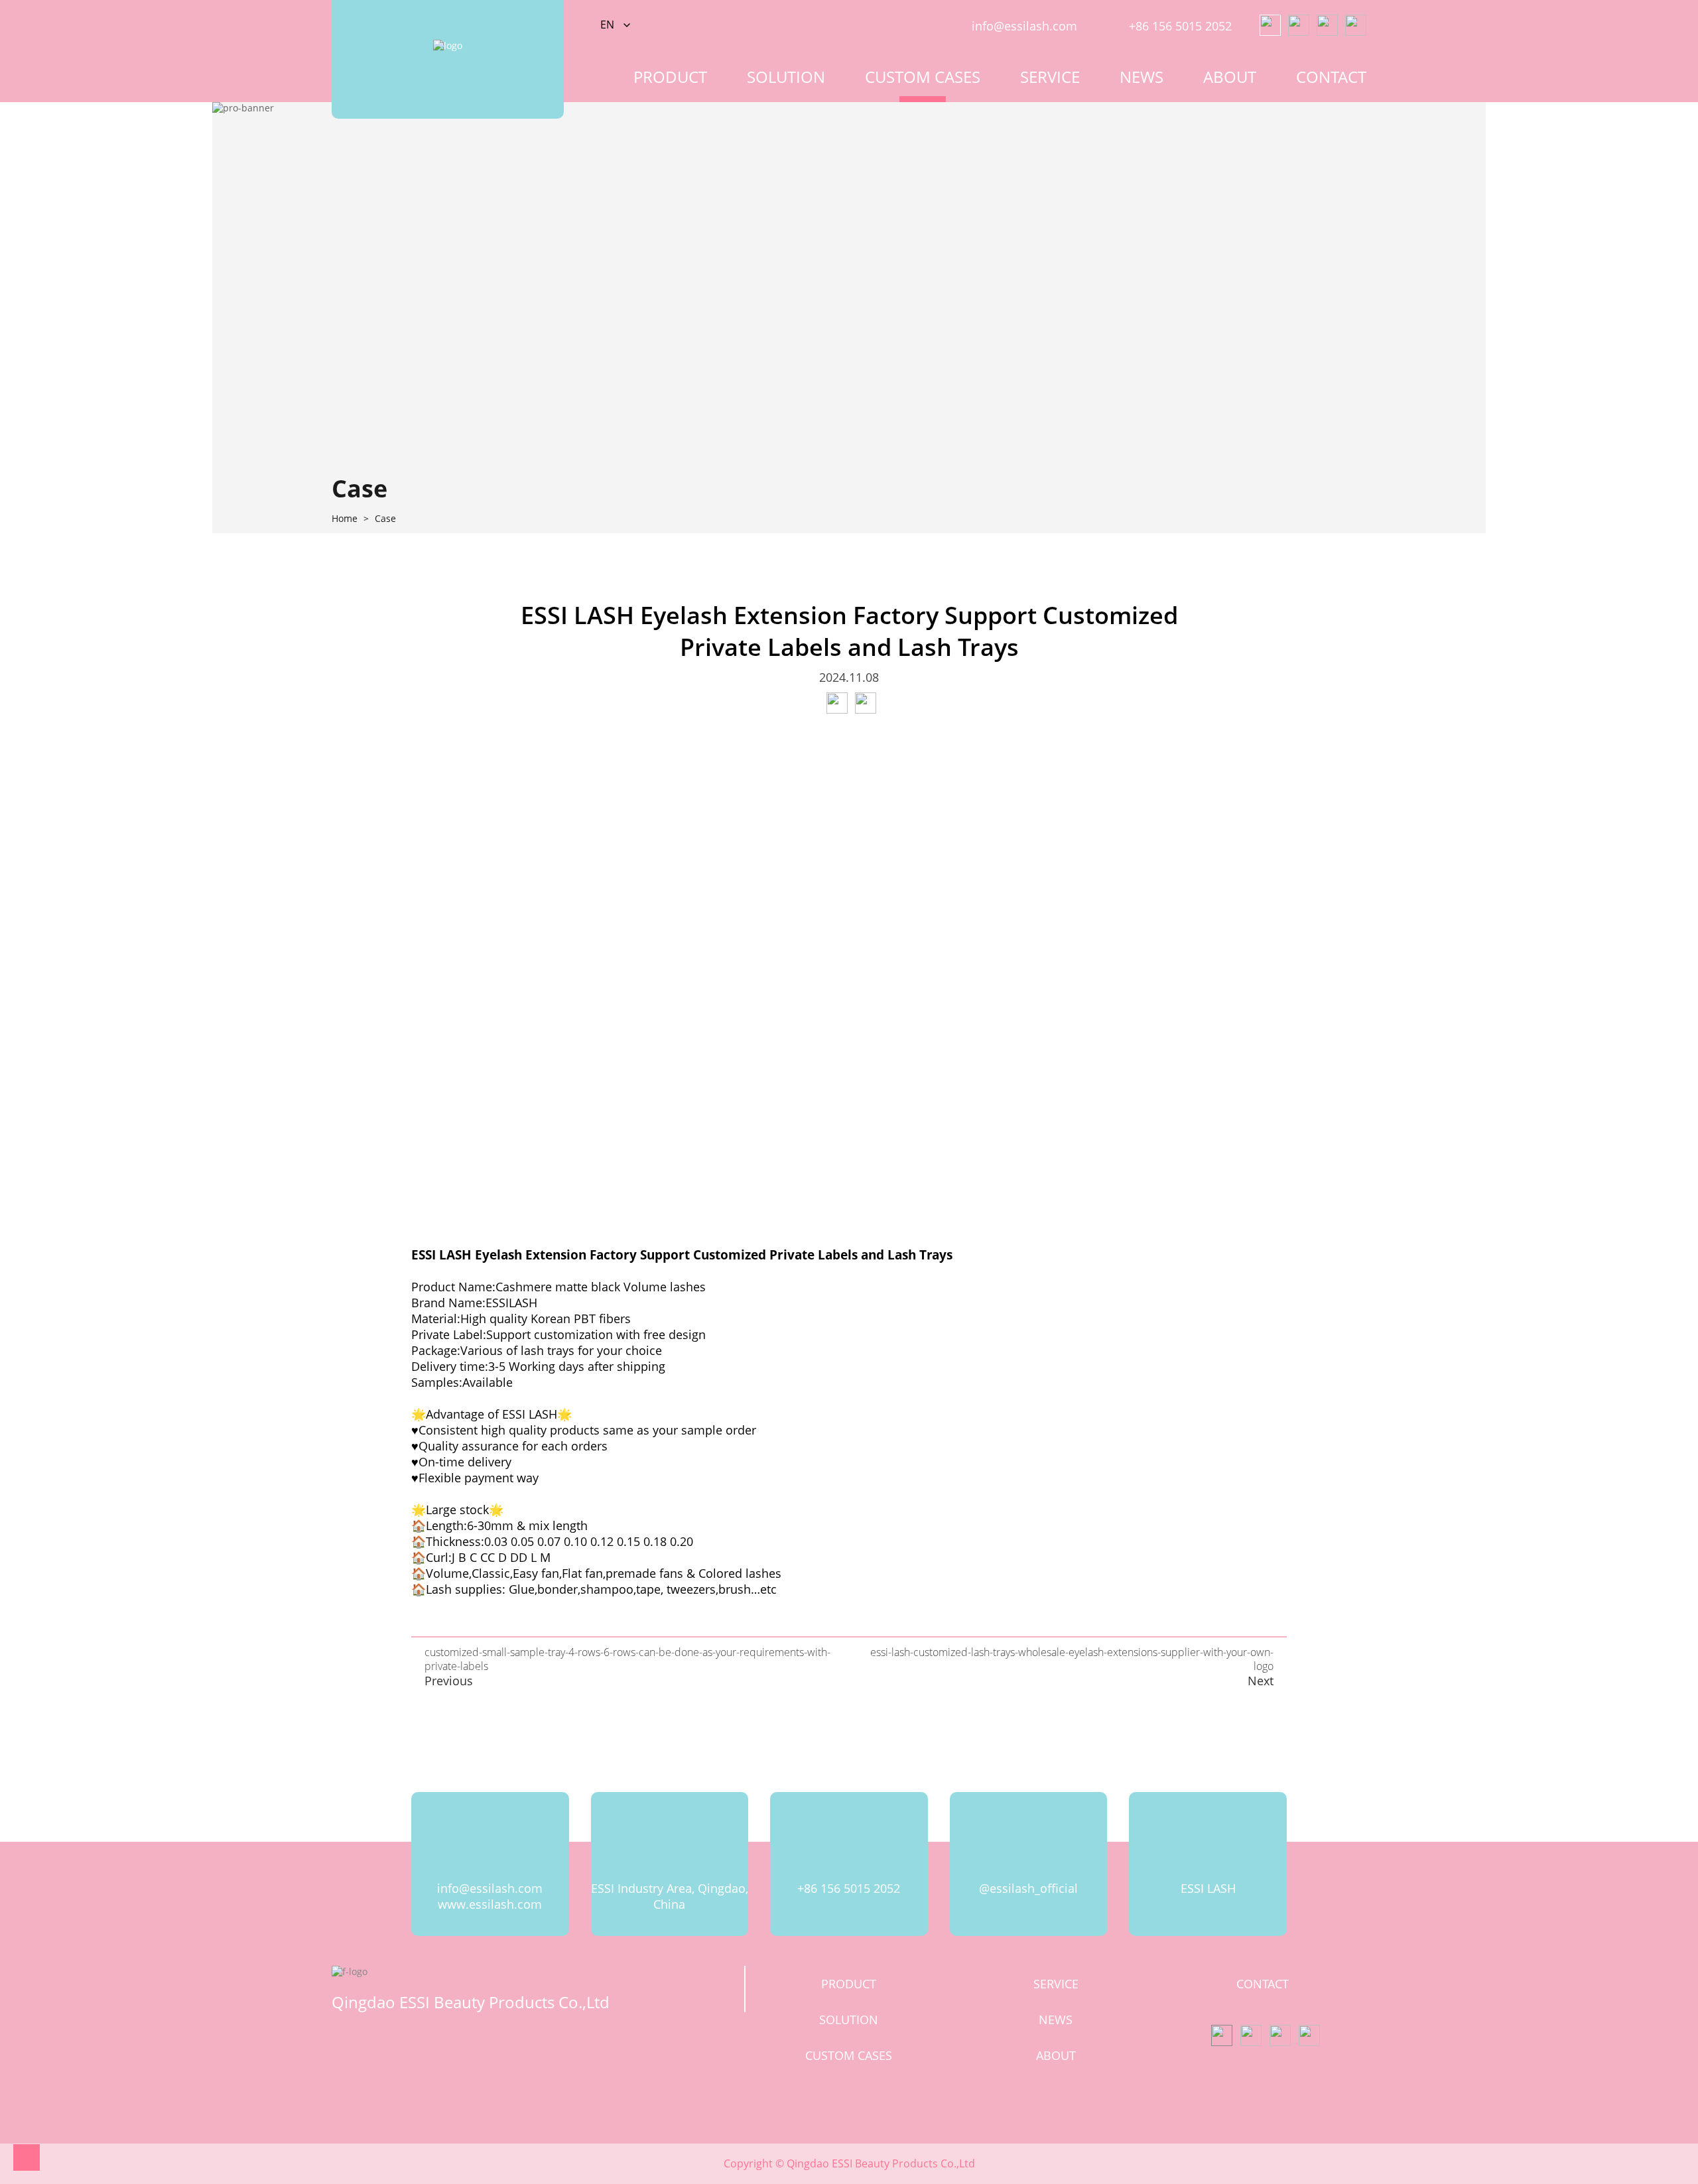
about (1230, 77)
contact (1331, 77)
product (670, 77)
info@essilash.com (1024, 26)
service (1050, 77)
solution (786, 77)
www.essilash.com (490, 1904)
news (1142, 77)
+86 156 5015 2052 (1180, 26)
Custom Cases (923, 77)
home (345, 519)
